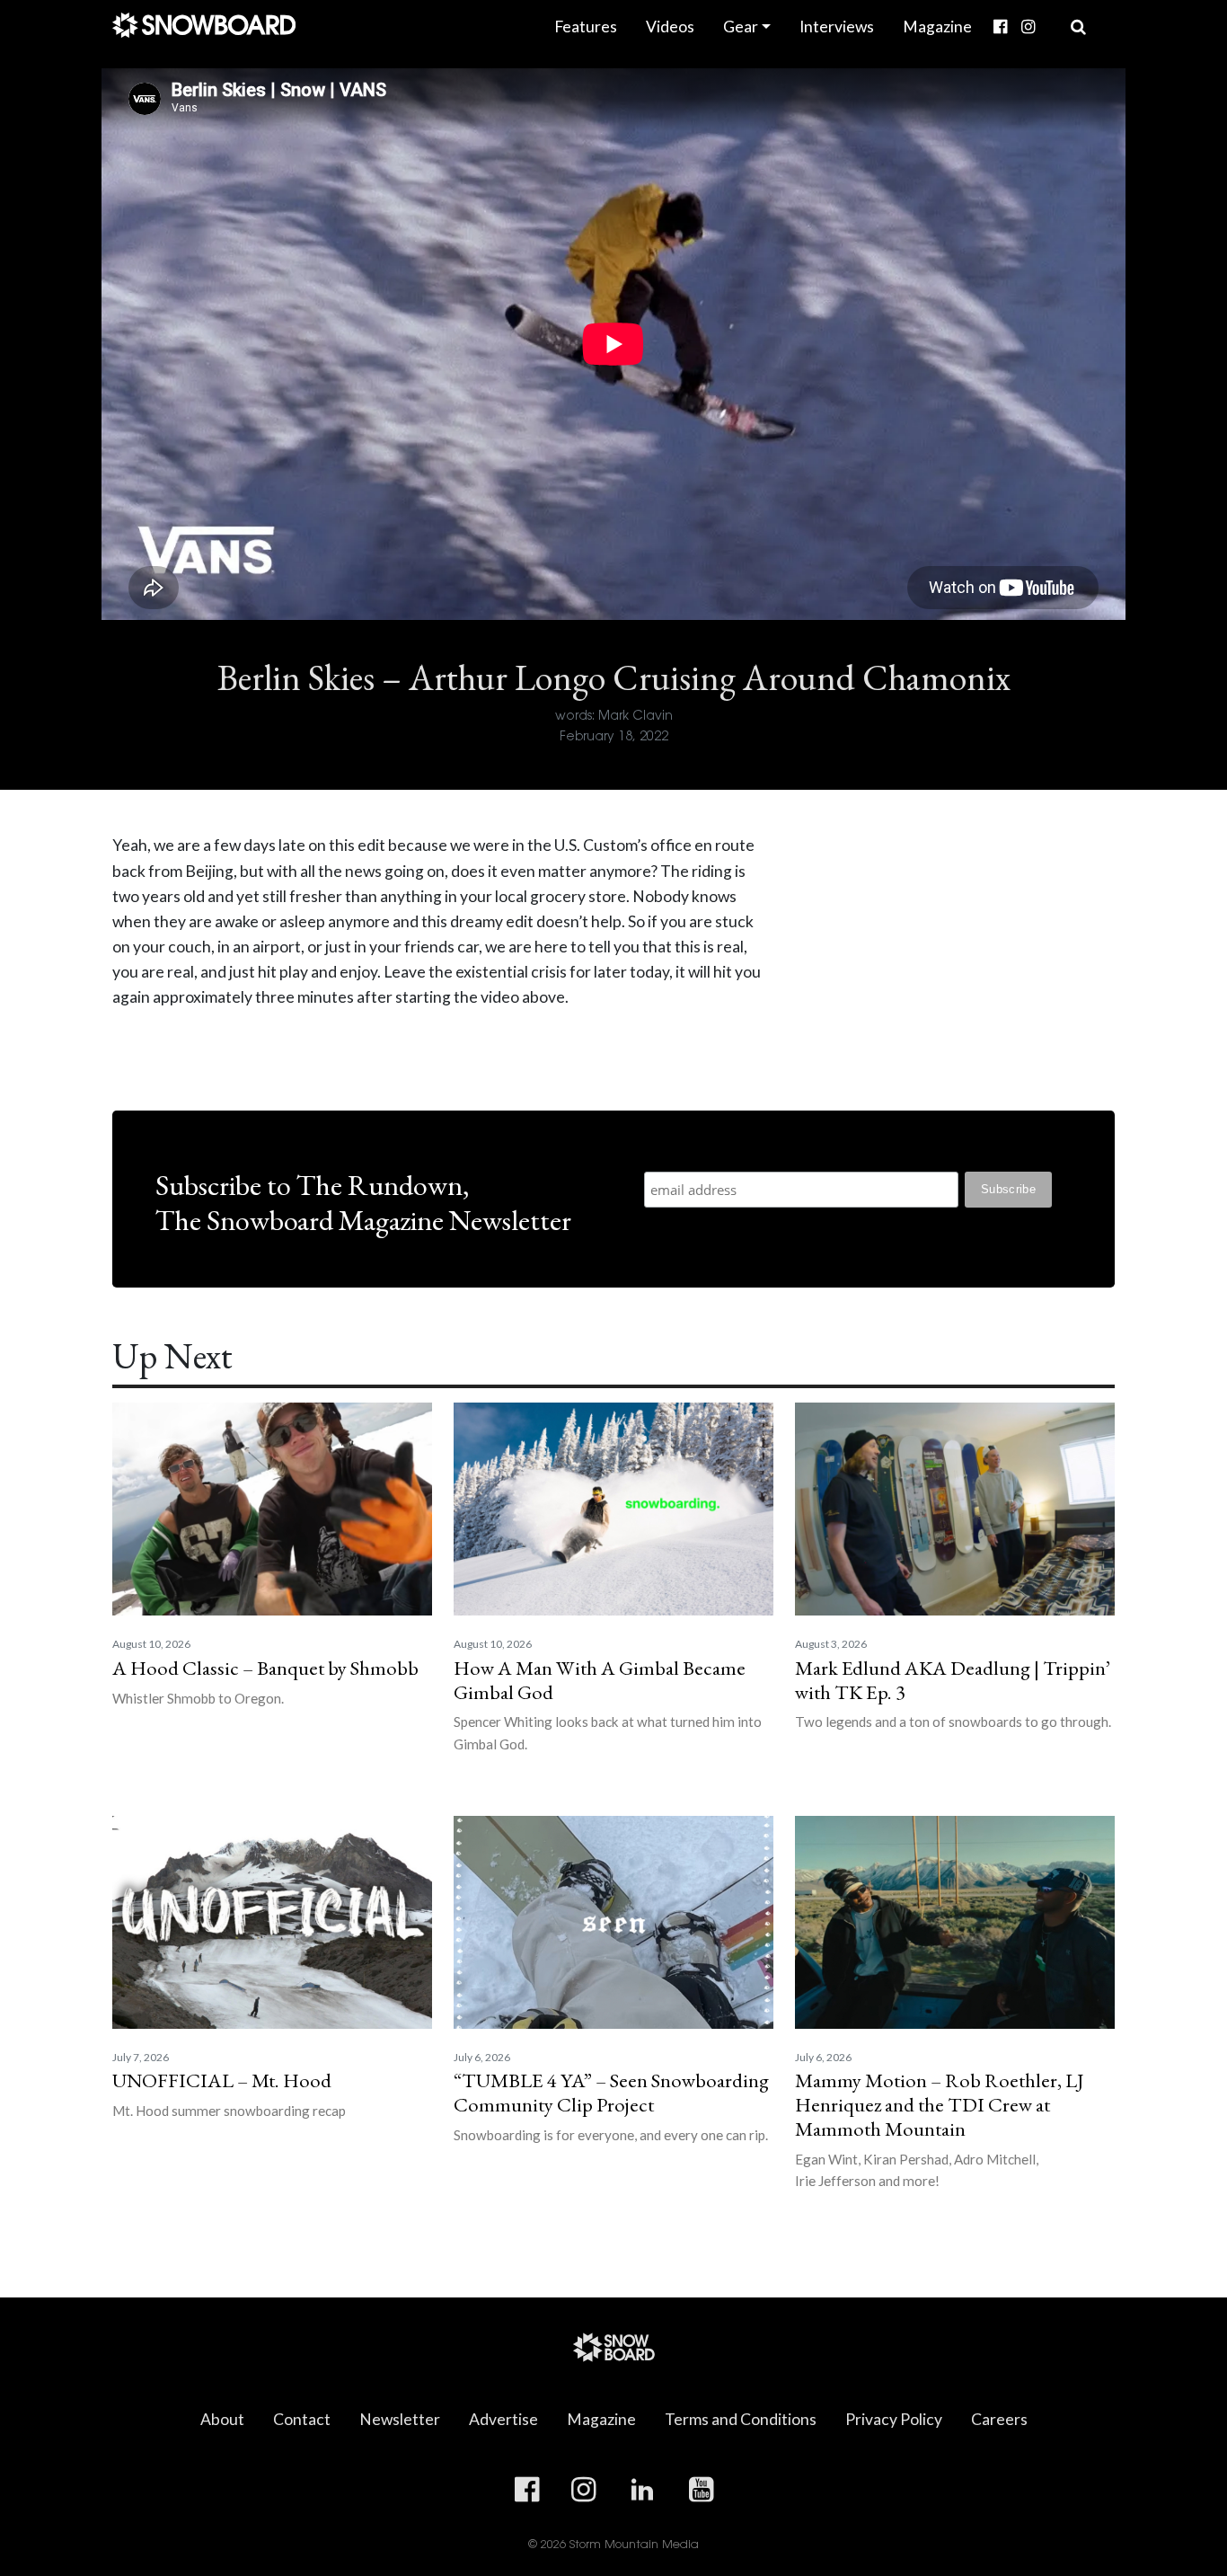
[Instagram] (1028, 27)
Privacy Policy (894, 2419)
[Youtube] (1049, 14)
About (222, 2419)
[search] (1078, 27)
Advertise (503, 2419)
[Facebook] (1000, 27)
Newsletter (400, 2419)
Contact (302, 2419)
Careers (999, 2419)
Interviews (837, 27)
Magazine (937, 27)
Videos (670, 27)
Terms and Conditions (741, 2419)
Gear (741, 27)
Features (586, 27)
